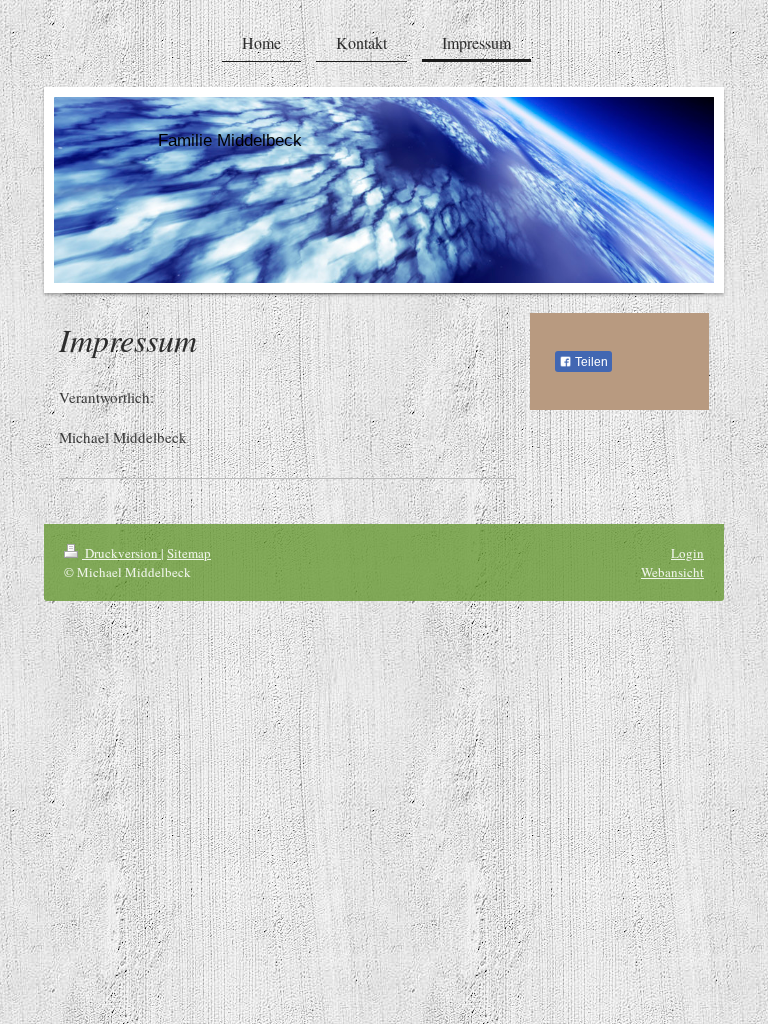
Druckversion (121, 553)
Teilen (590, 362)
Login (687, 553)
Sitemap (189, 553)
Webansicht (672, 572)
